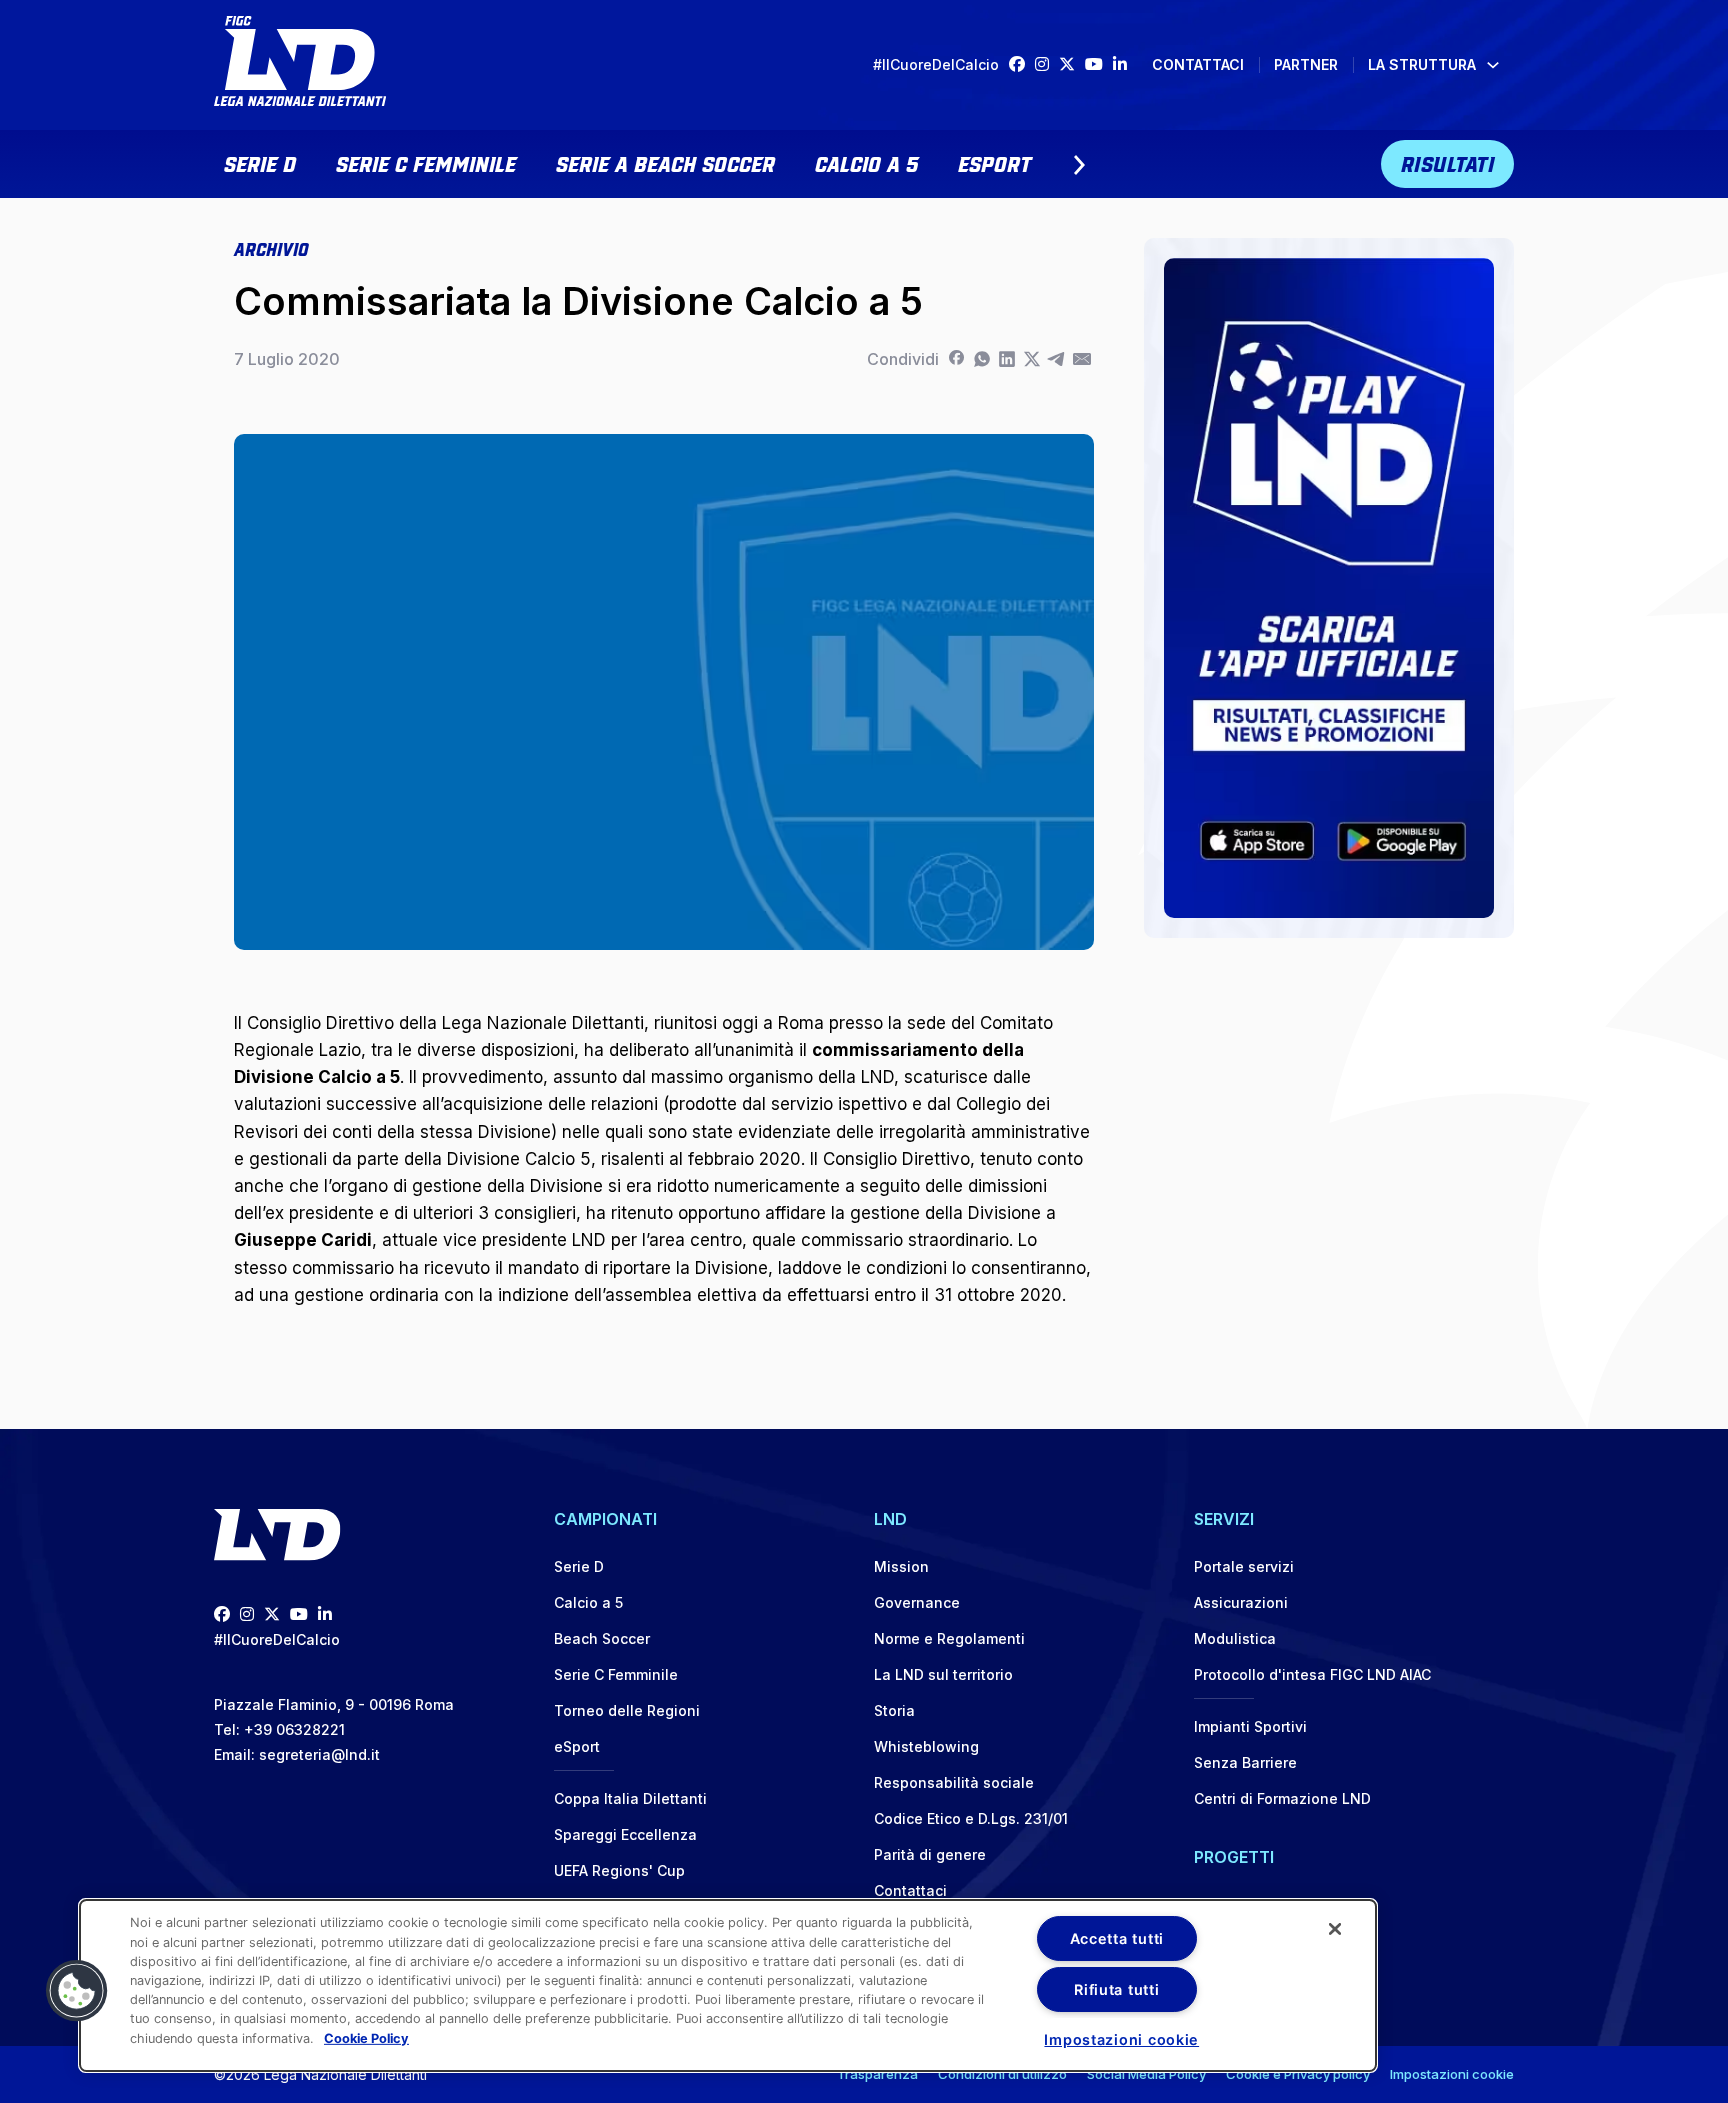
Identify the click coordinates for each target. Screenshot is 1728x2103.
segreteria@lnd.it (319, 1754)
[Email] (1081, 359)
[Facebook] (1022, 64)
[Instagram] (1047, 64)
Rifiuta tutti (1116, 1989)
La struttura (1422, 64)
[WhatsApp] (981, 359)
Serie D (260, 162)
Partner (1306, 64)
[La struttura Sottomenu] (1493, 65)
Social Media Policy (1146, 2074)
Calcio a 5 (866, 162)
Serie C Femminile (426, 162)
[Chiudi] (1335, 1929)
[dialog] (728, 1985)
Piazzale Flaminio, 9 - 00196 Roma (334, 1704)
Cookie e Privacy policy (1298, 2074)
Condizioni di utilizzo (1002, 2074)
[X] (1031, 359)
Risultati (1448, 162)
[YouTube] (1099, 64)
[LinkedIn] (1125, 64)
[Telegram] (1056, 359)
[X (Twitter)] (1072, 64)
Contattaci (1198, 64)
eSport (994, 162)
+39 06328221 (294, 1729)
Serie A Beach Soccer (665, 162)
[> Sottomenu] (1079, 165)
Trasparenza (877, 2074)
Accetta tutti (1117, 1938)
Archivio (271, 248)
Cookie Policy (366, 2037)
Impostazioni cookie (1452, 2074)
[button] (77, 1991)
